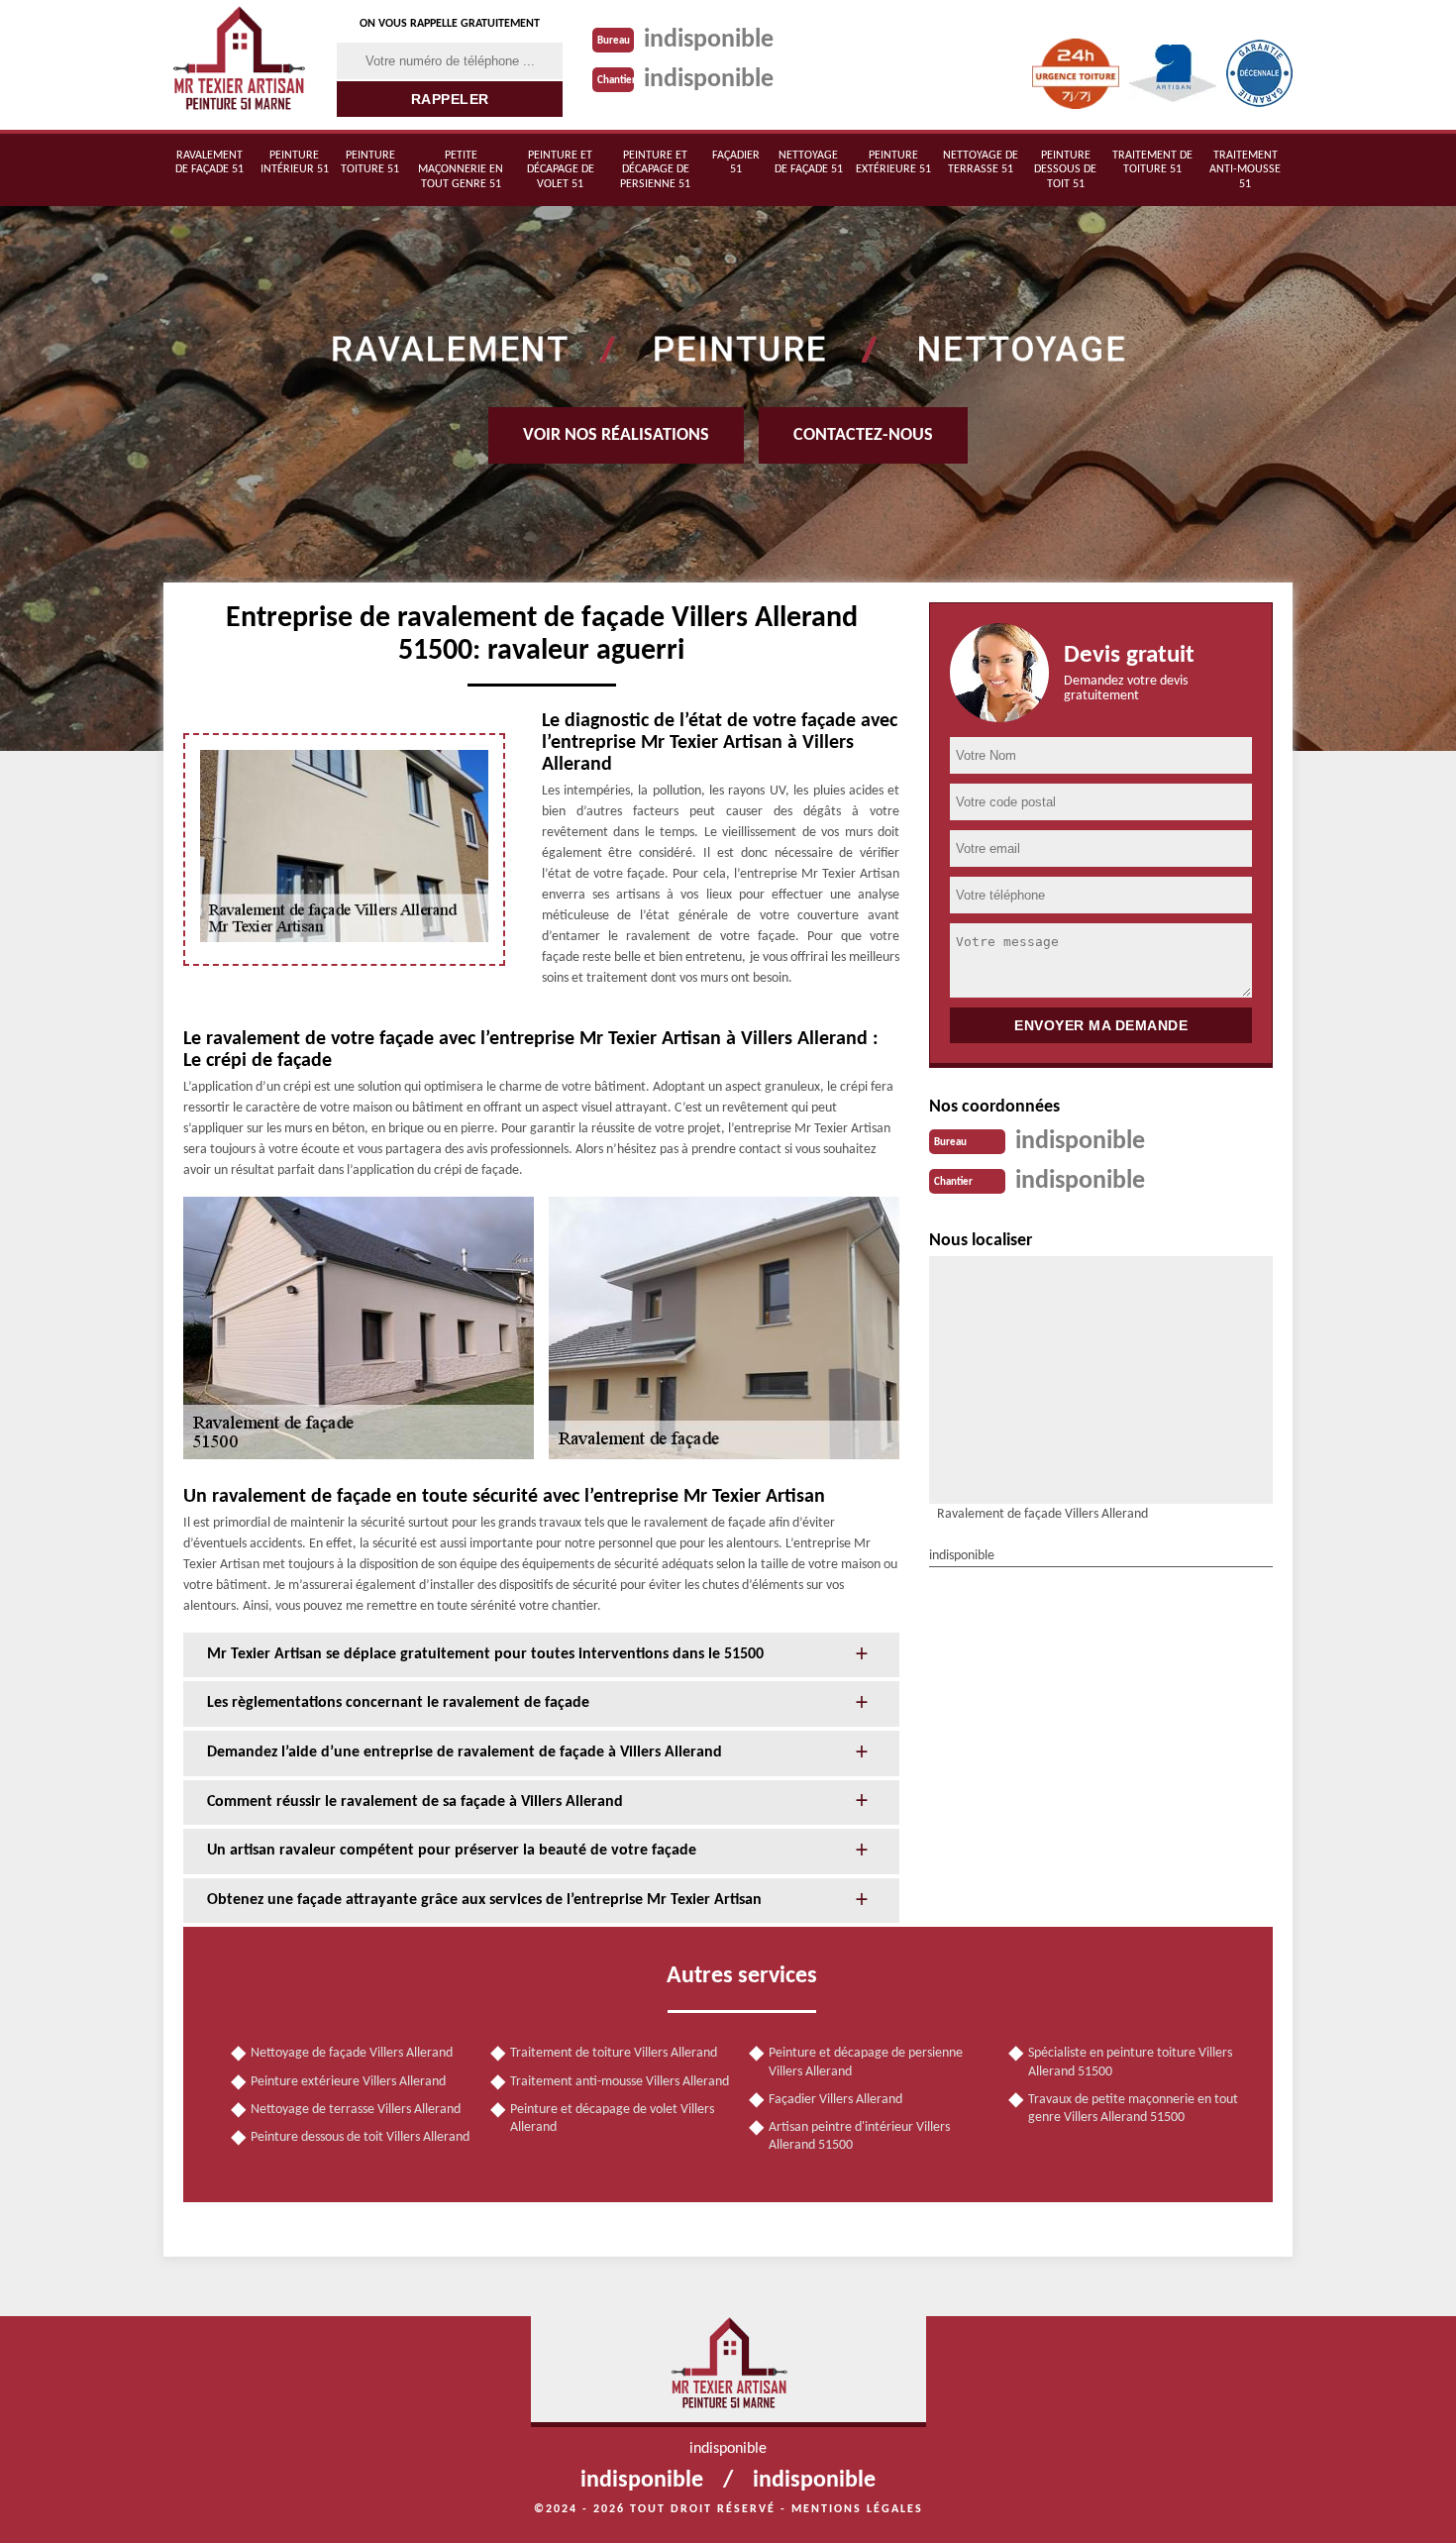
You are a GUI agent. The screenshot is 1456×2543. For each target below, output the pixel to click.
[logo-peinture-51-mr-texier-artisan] (238, 65)
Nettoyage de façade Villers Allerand (352, 2053)
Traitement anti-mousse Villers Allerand (620, 2082)
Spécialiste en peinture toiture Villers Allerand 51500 (1130, 2062)
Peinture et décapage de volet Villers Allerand (612, 2119)
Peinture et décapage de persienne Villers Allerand (866, 2062)
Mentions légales (857, 2509)
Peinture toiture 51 (370, 162)
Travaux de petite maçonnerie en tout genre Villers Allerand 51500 (1133, 2109)
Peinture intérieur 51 (295, 162)
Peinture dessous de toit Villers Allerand (360, 2137)
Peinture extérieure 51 (893, 162)
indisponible (709, 40)
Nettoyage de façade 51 (809, 162)
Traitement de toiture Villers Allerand (614, 2053)
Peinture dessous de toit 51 (1065, 170)
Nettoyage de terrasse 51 (981, 162)
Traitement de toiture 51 (1152, 162)
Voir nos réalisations (616, 435)
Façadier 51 (736, 162)
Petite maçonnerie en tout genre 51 (461, 170)
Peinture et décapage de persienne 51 (655, 170)
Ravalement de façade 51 (209, 162)
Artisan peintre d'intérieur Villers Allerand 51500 (859, 2136)
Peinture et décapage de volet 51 (561, 170)
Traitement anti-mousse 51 (1245, 170)
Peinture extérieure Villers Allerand (348, 2082)
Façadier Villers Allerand (835, 2100)
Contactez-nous (863, 435)
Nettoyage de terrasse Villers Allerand (356, 2110)
